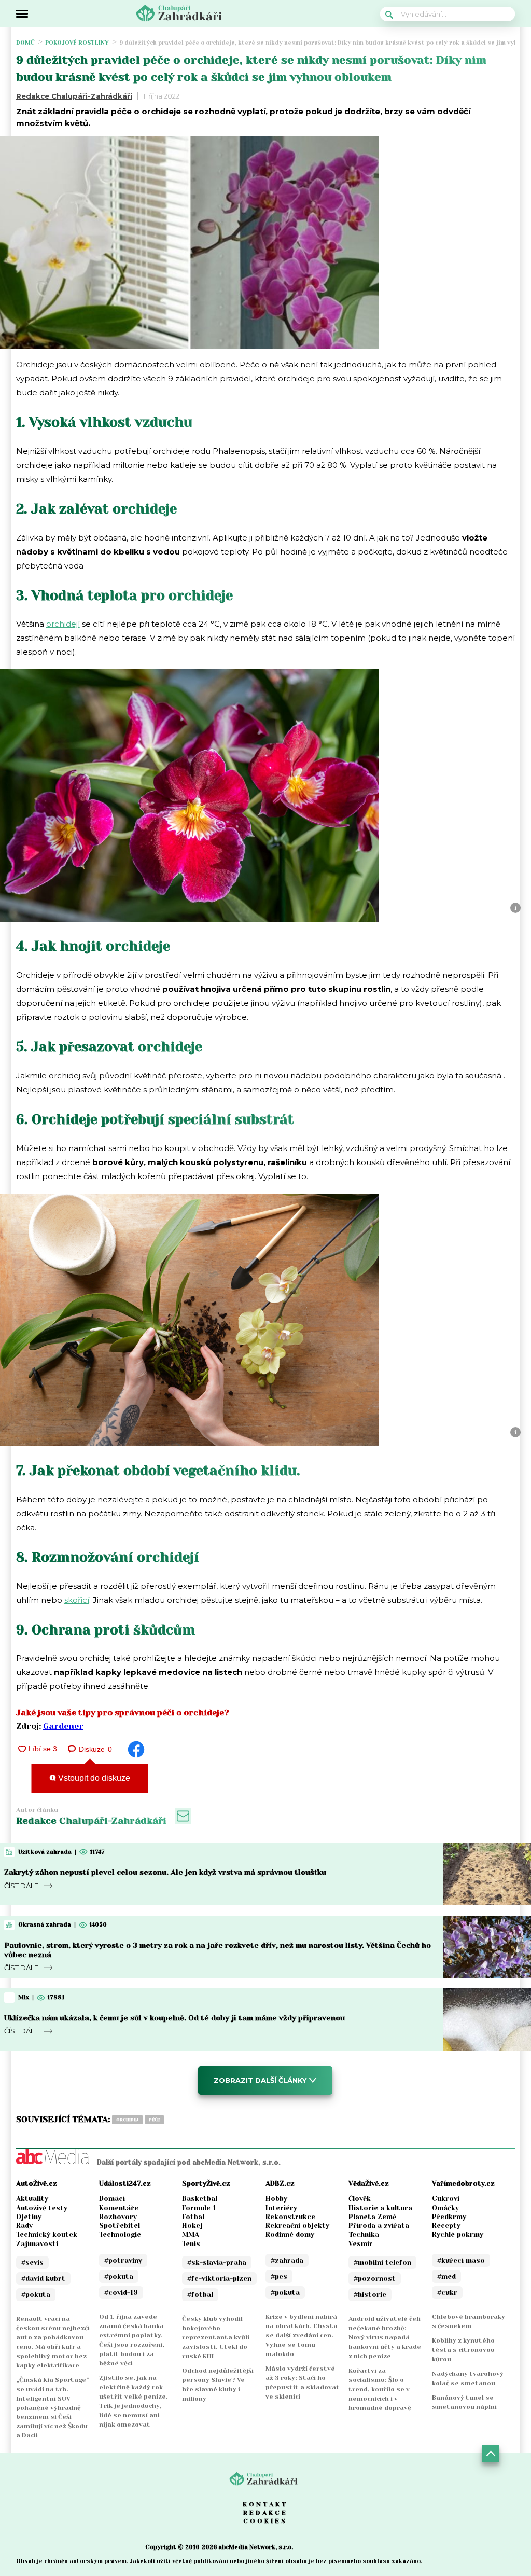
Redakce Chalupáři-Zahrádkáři (74, 96)
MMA (191, 2234)
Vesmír (361, 2244)
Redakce (265, 2513)
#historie (370, 2295)
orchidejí (63, 624)
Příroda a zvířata (379, 2226)
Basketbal (200, 2199)
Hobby (276, 2199)
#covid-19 (121, 2293)
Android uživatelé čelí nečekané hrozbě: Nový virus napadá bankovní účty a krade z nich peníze (385, 2337)
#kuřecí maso (461, 2260)
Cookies (265, 2521)
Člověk (360, 2199)
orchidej (127, 2120)
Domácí (112, 2199)
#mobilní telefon (382, 2262)
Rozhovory (118, 2217)
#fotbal (200, 2295)
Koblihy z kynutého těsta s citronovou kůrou (463, 2350)
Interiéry (281, 2208)
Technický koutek (47, 2234)
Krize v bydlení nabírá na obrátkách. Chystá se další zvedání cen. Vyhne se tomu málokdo (302, 2335)
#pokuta (36, 2295)
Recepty (446, 2226)
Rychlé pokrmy (458, 2234)
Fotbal (193, 2217)
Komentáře (119, 2208)
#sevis (32, 2262)
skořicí (77, 1600)
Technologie (120, 2234)
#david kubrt (43, 2279)
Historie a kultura (380, 2208)
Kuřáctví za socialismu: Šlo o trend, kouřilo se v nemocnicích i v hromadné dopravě (380, 2389)
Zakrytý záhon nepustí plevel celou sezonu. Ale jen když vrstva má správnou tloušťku (165, 1872)
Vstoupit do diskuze (93, 1778)
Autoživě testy (42, 2208)
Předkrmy (449, 2217)
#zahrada (287, 2260)
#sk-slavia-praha (217, 2262)
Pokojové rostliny (77, 43)
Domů (25, 43)
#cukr (447, 2293)
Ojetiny (29, 2217)
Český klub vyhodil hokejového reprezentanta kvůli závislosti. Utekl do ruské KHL (216, 2337)
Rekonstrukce (290, 2217)
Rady (24, 2226)
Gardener (63, 1726)
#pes (279, 2276)
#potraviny (123, 2260)
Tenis (191, 2244)
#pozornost (375, 2279)
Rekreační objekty (297, 2226)
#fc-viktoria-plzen (219, 2279)
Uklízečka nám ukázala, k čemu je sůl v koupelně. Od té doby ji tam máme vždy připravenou (174, 2018)
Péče (154, 2120)
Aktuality (32, 2199)
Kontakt (265, 2504)
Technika (364, 2234)
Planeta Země (372, 2217)
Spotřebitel (120, 2226)
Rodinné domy (290, 2234)
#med (446, 2276)
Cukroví (446, 2199)
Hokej (192, 2226)
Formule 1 (199, 2208)
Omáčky (445, 2208)
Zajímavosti (37, 2244)
